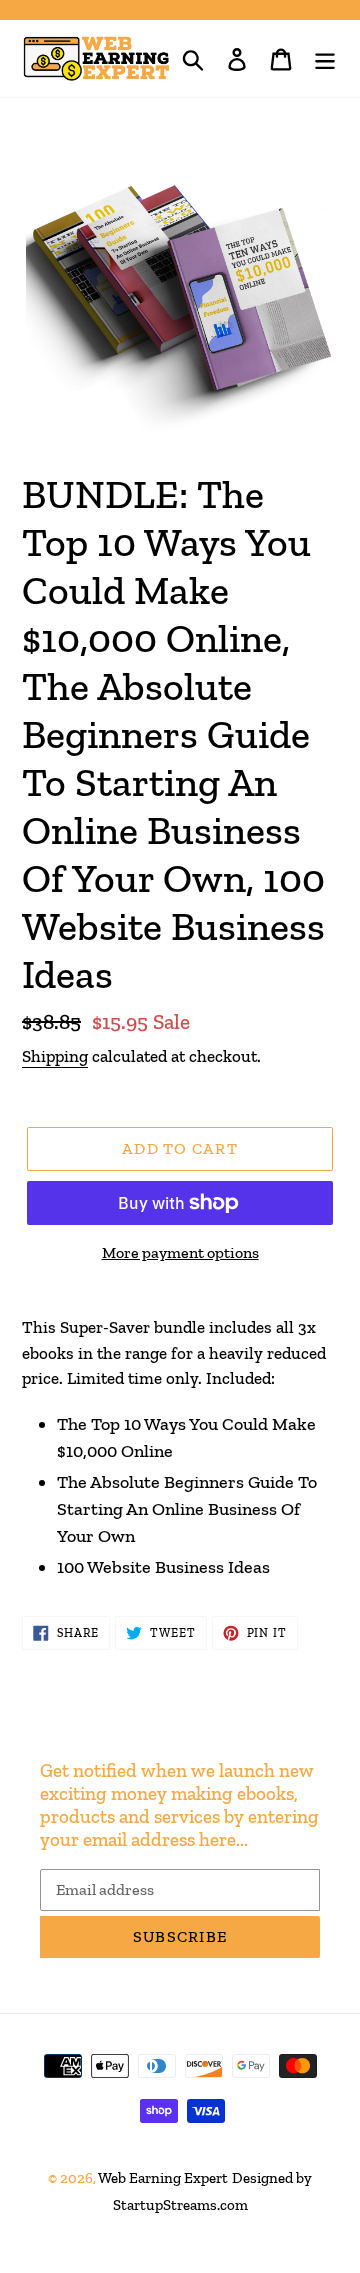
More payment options (180, 1252)
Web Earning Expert (163, 2178)
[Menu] (325, 58)
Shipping (55, 1056)
